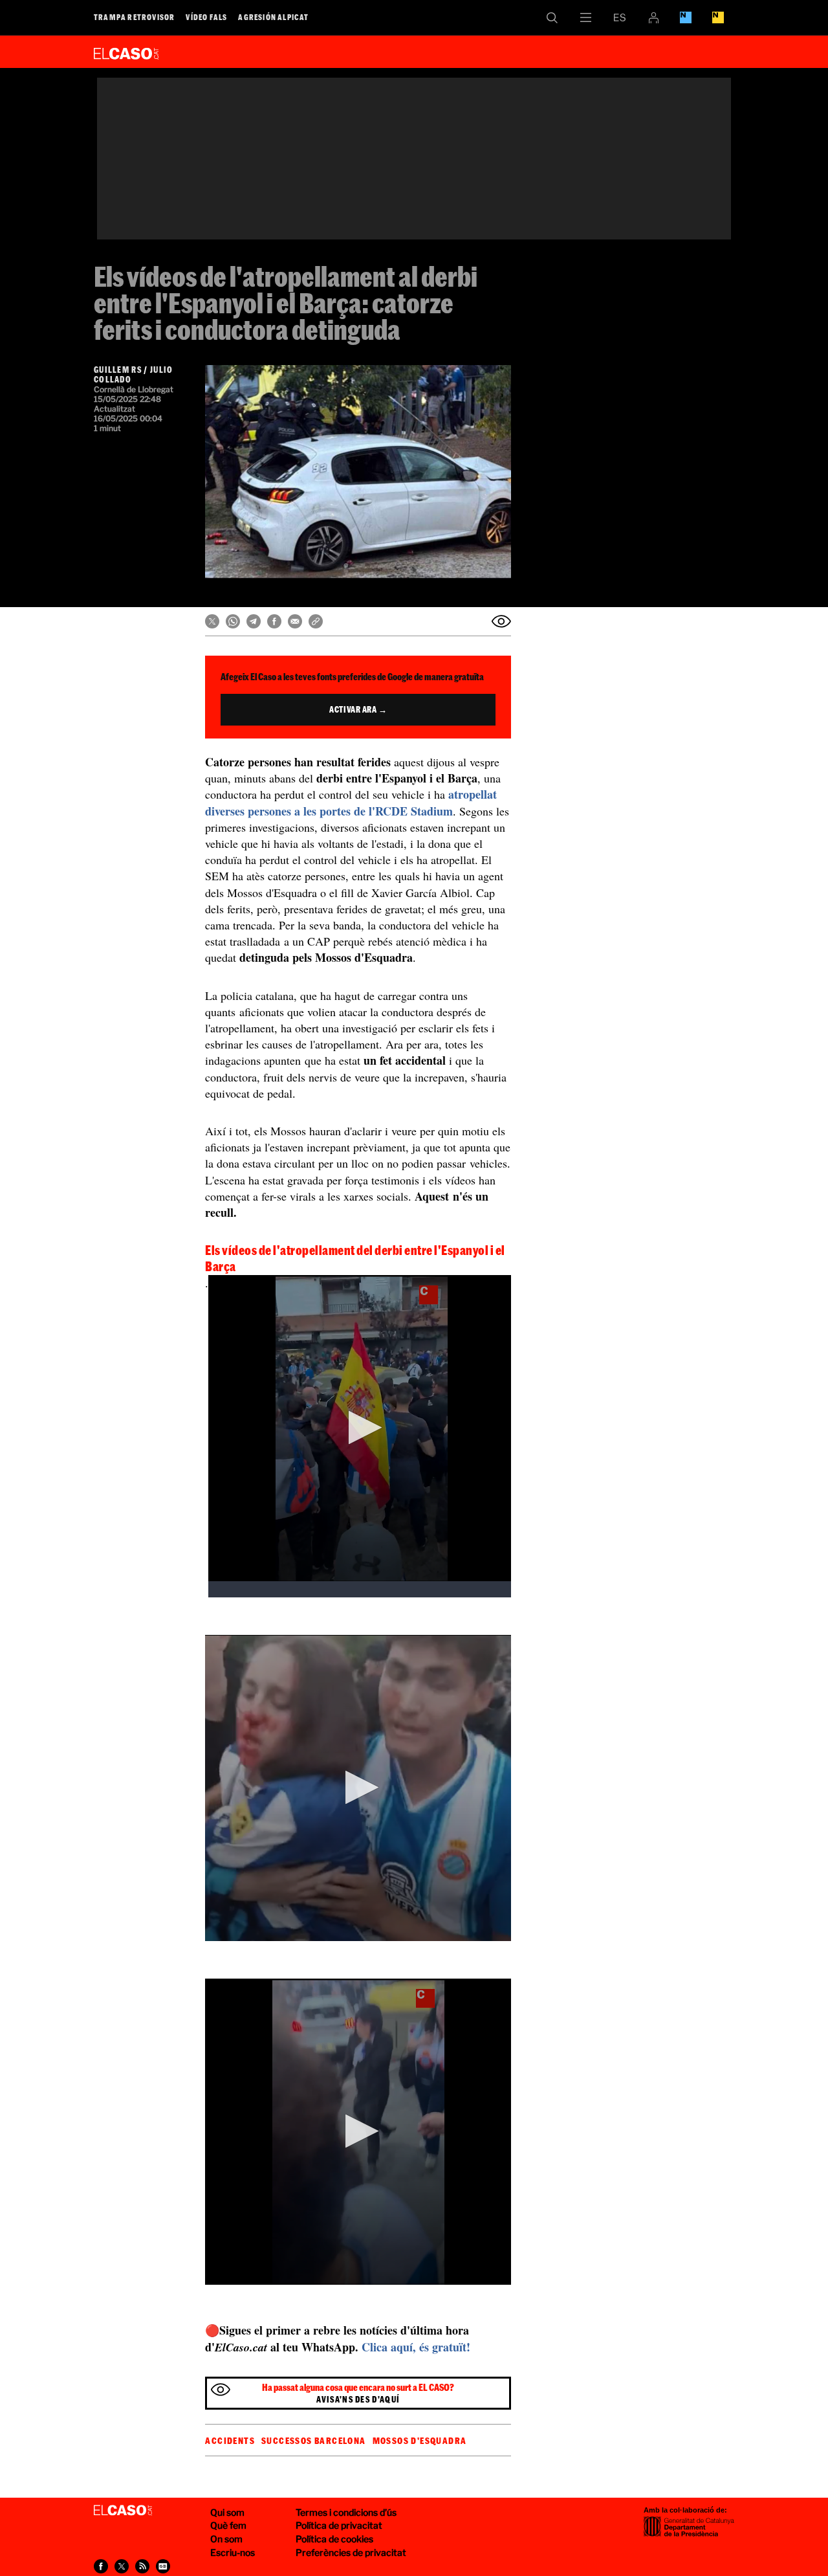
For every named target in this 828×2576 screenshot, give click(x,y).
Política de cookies (334, 2539)
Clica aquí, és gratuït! (416, 2347)
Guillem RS (118, 370)
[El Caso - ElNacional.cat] (123, 2511)
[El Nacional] (718, 17)
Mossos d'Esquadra (420, 2441)
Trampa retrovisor (134, 17)
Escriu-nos (233, 2552)
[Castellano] (620, 17)
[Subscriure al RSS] (142, 2566)
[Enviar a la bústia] (501, 621)
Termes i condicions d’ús (346, 2512)
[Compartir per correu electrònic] (295, 621)
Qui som (227, 2512)
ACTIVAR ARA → (358, 709)
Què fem (228, 2525)
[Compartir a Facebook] (274, 621)
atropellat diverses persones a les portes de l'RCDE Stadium (351, 802)
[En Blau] (686, 17)
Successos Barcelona (314, 2441)
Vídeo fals (206, 17)
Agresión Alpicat (273, 17)
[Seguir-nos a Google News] (163, 2566)
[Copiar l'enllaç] (316, 621)
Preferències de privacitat (351, 2552)
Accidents (230, 2441)
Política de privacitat (339, 2525)
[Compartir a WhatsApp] (233, 621)
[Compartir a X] (212, 621)
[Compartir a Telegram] (254, 621)
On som (226, 2539)
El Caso (126, 51)
